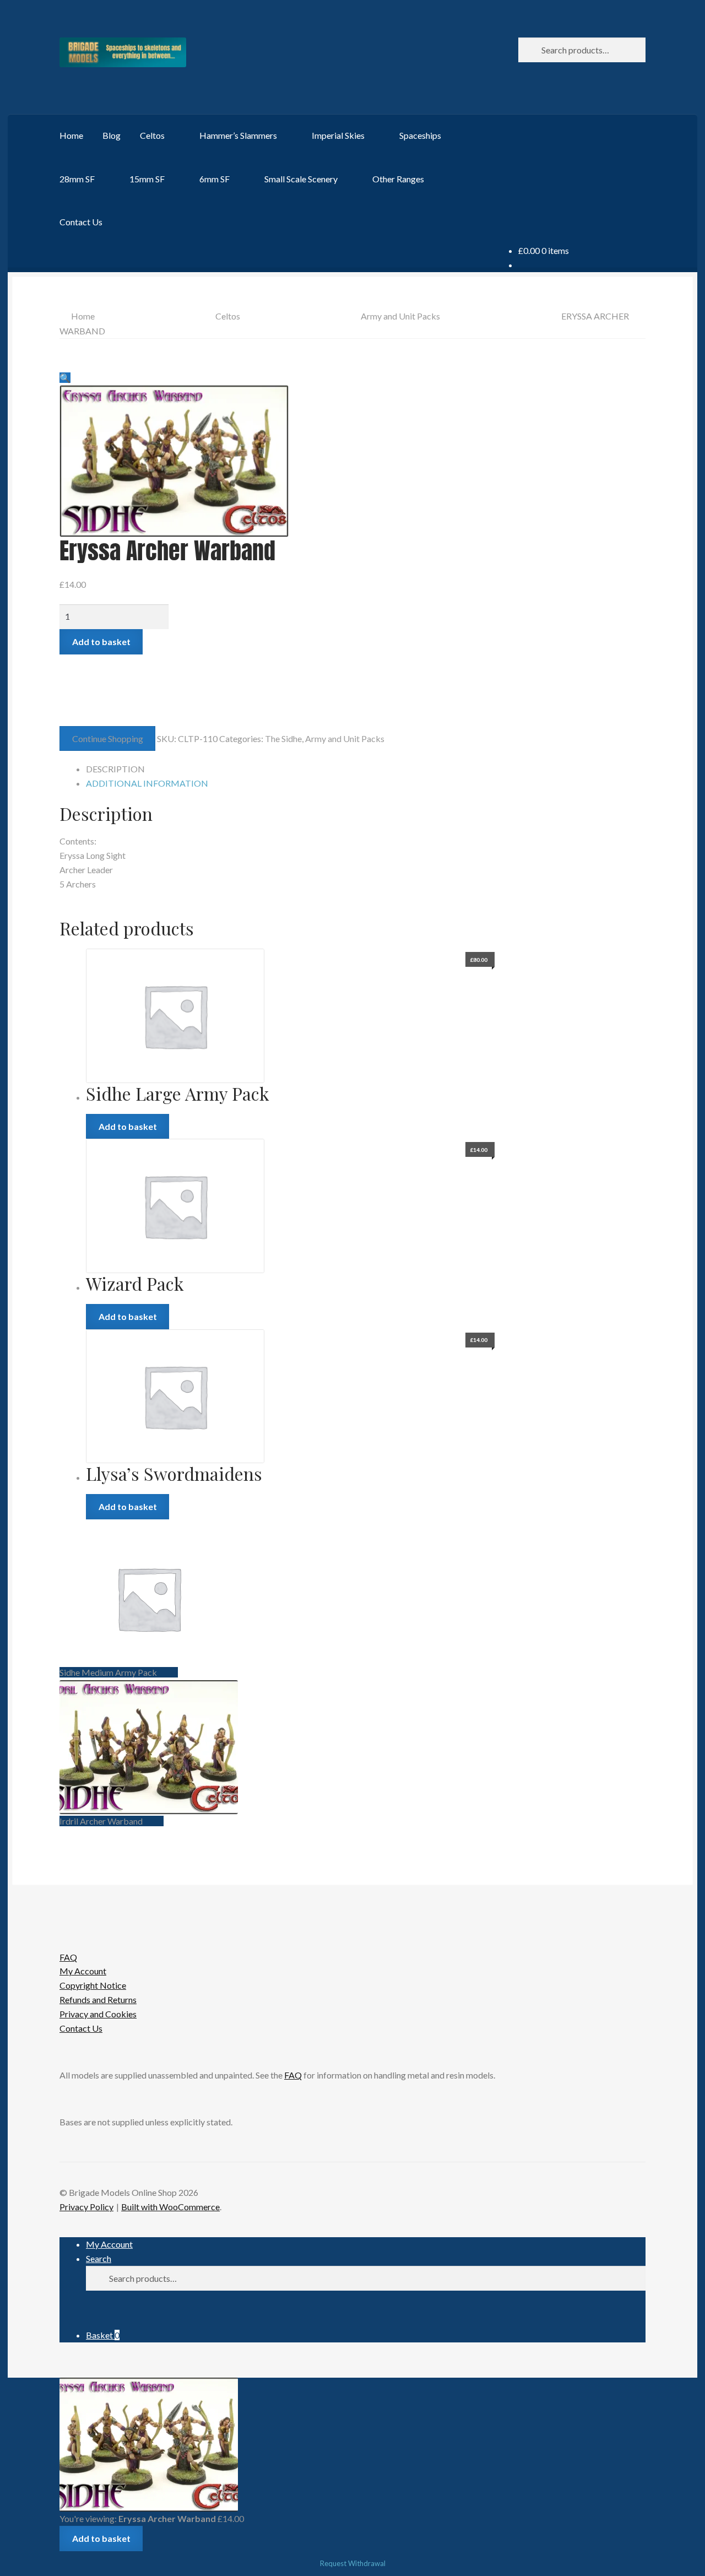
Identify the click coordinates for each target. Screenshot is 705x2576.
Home (71, 135)
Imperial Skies (338, 135)
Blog (112, 135)
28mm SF (77, 179)
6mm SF (215, 179)
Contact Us (81, 222)
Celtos (152, 135)
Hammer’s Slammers (238, 135)
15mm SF (147, 179)
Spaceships (420, 135)
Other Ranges (398, 179)
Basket (103, 2335)
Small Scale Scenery (301, 179)
